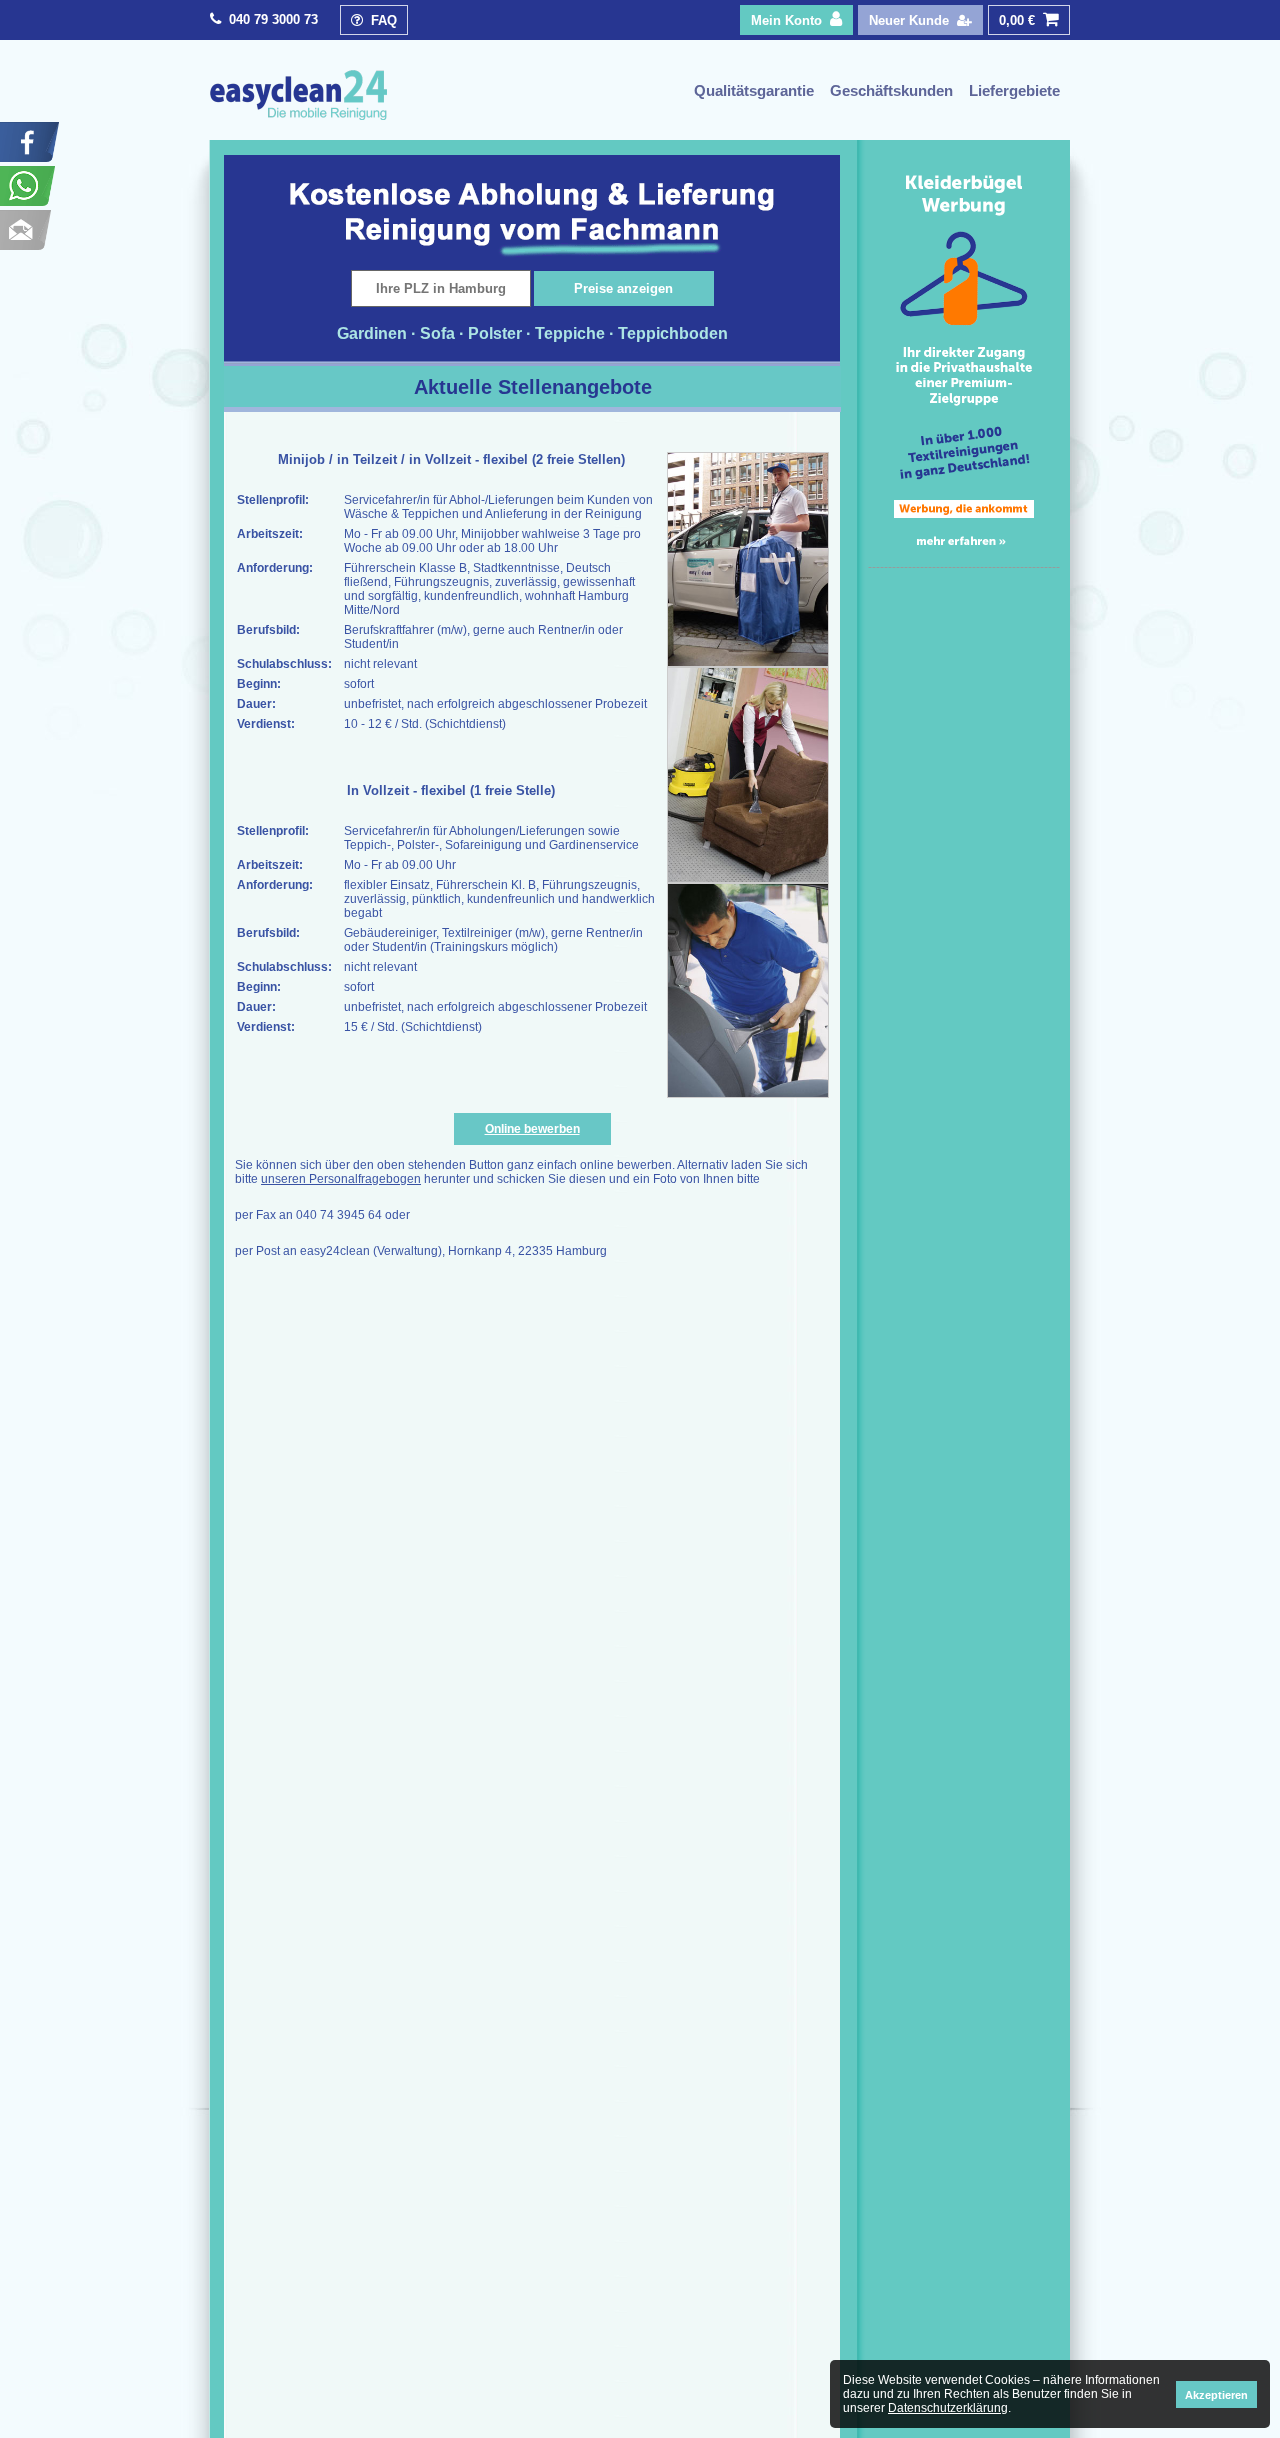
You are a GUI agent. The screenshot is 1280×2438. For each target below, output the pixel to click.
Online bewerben (532, 1129)
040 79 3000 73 (273, 19)
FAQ (380, 20)
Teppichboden (673, 333)
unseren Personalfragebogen (341, 1179)
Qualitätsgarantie (754, 90)
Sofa (437, 333)
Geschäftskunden (891, 90)
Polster (495, 333)
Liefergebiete (1014, 90)
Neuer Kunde (913, 20)
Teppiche (570, 333)
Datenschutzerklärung (948, 2408)
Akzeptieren (1216, 2395)
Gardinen (372, 333)
